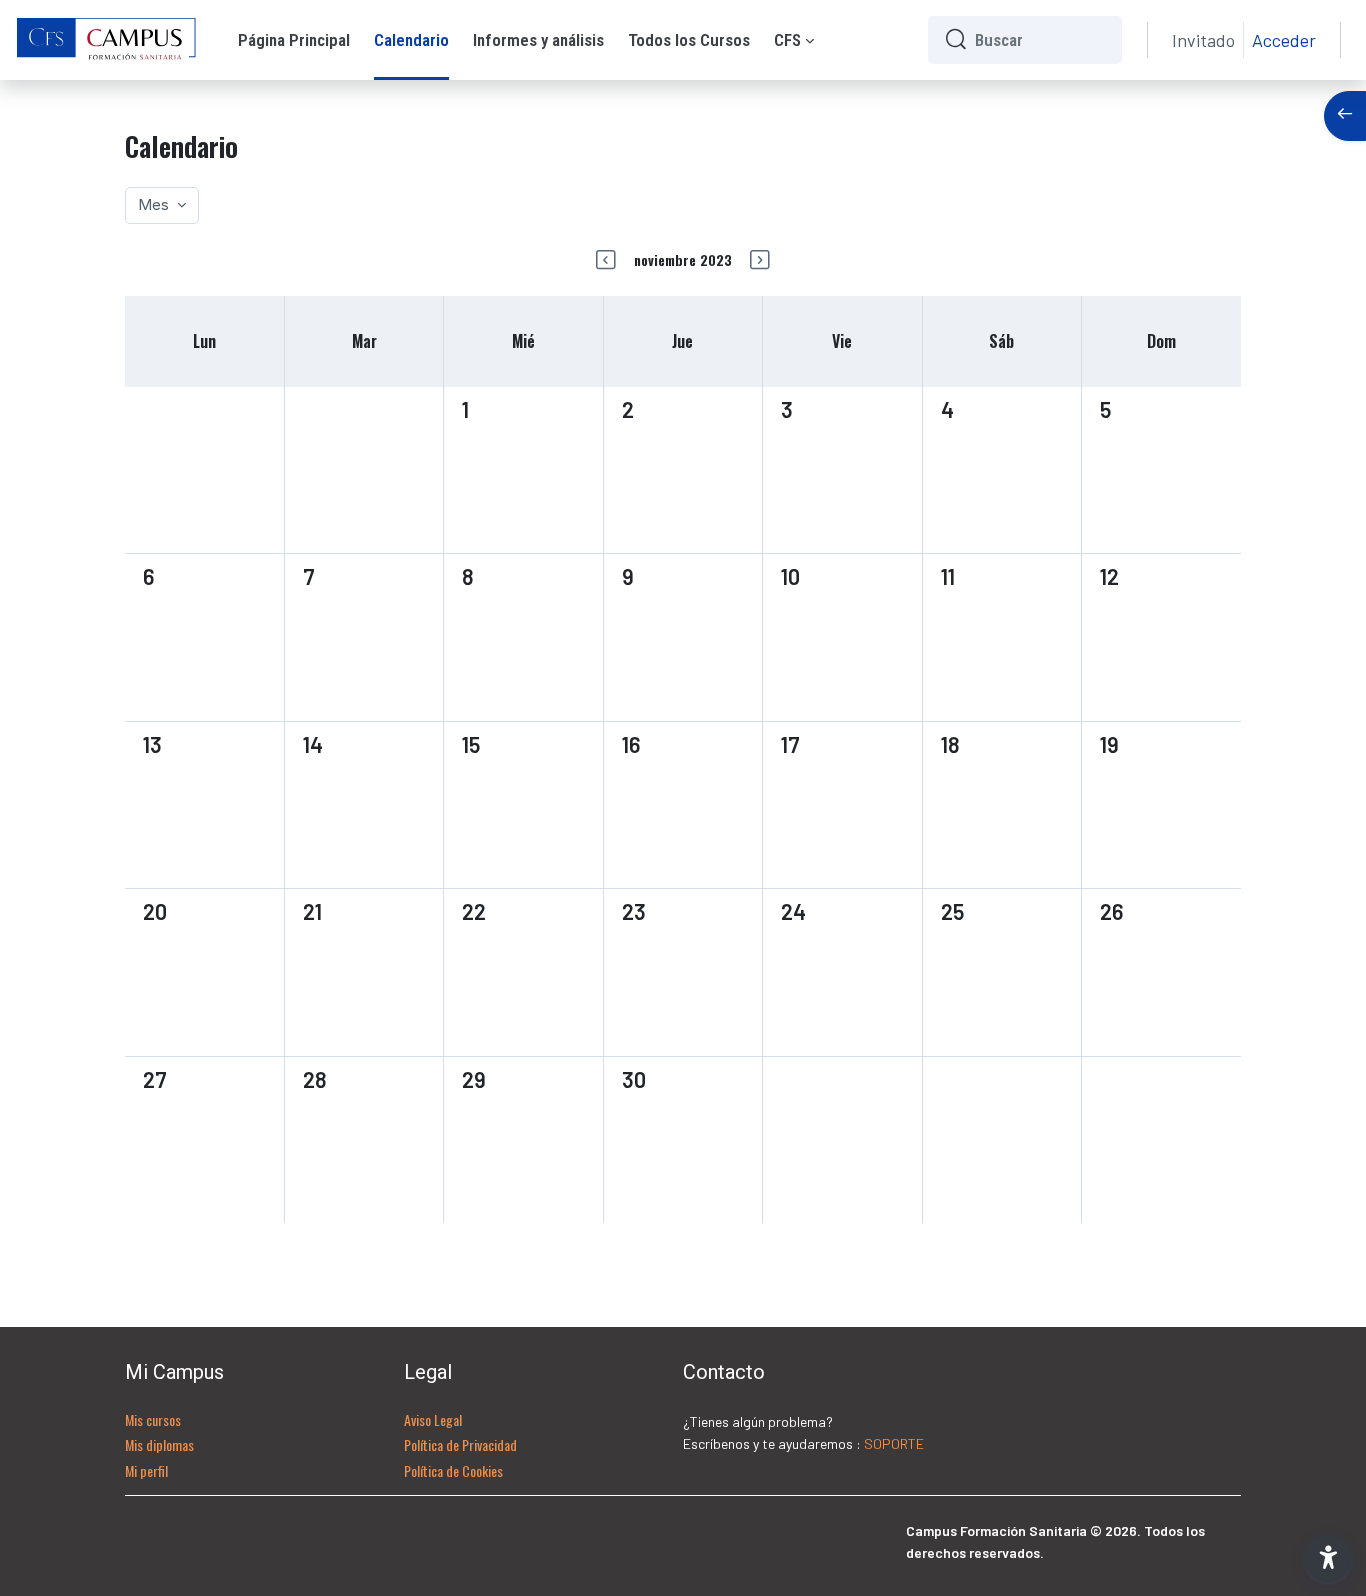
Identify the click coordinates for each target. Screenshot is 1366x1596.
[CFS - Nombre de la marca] (107, 40)
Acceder (1284, 40)
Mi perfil (146, 1470)
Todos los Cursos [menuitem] (689, 40)
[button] (1328, 1558)
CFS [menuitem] (787, 40)
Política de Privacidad (460, 1444)
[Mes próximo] (760, 260)
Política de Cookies (453, 1470)
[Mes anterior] (606, 260)
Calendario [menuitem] (411, 40)
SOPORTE (894, 1443)
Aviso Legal (433, 1419)
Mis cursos (153, 1419)
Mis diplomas (159, 1444)
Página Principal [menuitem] (294, 40)
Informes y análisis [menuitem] (538, 40)
